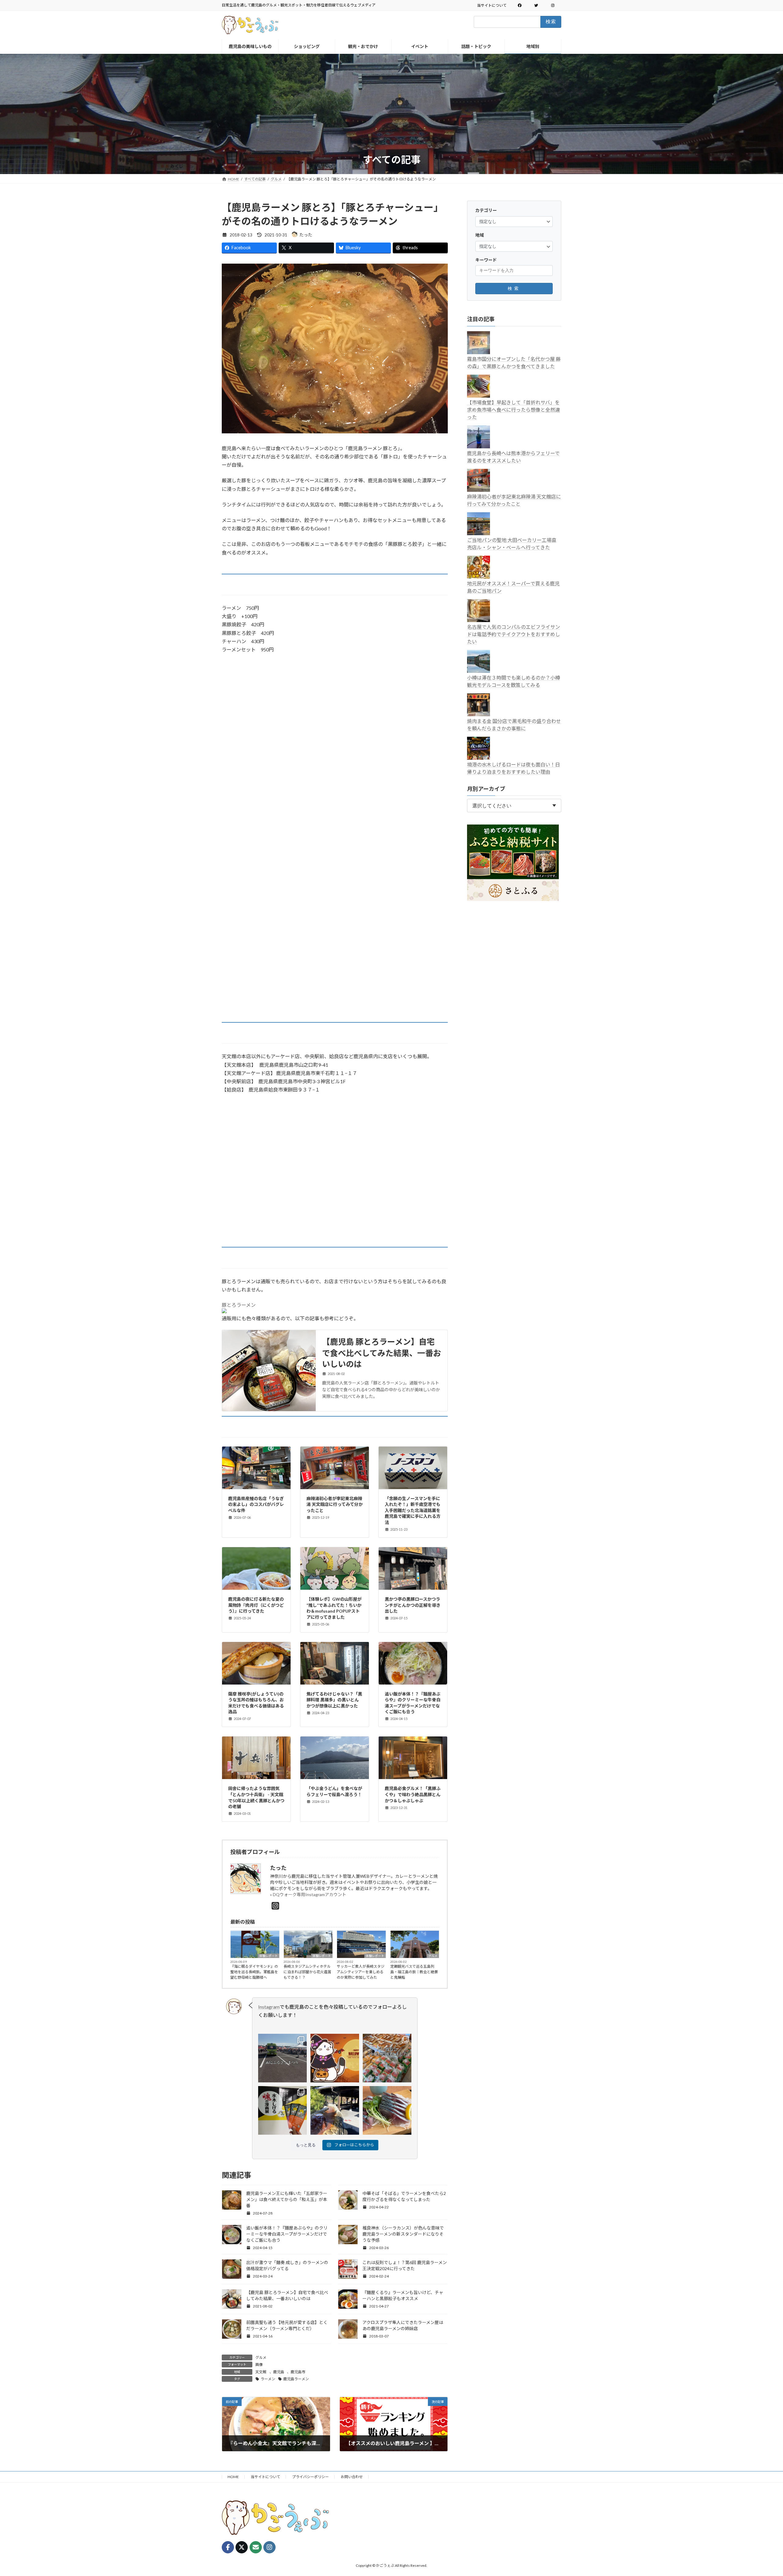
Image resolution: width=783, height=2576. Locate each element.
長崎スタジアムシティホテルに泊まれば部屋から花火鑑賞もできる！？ (307, 1972)
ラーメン (268, 2379)
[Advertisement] (391, 107)
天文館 (261, 2372)
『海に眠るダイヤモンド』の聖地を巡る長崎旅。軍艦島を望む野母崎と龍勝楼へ (254, 1972)
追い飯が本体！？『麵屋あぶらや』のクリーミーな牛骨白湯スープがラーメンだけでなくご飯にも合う (287, 2234)
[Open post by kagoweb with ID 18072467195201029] (282, 2058)
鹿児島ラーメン (296, 2379)
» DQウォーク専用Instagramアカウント (308, 1894)
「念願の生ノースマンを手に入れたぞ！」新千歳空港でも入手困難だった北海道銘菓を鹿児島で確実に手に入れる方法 (413, 1510)
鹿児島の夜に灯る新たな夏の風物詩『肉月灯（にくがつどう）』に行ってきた (256, 1605)
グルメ (433, 1956)
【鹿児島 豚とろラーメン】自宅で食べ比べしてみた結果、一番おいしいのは (382, 1353)
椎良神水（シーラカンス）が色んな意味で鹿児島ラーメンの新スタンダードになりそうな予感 (403, 2234)
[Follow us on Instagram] (269, 2547)
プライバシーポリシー (310, 2477)
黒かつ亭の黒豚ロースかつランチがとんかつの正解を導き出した (413, 1605)
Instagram (269, 2007)
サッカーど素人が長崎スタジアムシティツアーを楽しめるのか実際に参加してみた (361, 1972)
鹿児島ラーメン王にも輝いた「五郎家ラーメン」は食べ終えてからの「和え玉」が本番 (287, 2199)
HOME (233, 2477)
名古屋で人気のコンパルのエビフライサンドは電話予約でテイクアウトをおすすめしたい (514, 634)
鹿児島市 (298, 2372)
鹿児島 (279, 2372)
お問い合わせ (352, 2477)
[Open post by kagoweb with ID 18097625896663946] (387, 2058)
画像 (259, 2365)
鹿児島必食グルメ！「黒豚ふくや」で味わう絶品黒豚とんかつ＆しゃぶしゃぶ (413, 1794)
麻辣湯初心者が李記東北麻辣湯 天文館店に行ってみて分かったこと (335, 1504)
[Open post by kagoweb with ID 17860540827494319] (282, 2110)
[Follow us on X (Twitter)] (242, 2547)
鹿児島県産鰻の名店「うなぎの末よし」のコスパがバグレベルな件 (256, 1504)
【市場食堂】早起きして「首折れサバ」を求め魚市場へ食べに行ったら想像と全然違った (514, 409)
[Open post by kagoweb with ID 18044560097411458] (335, 2058)
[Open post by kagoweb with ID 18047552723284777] (335, 2110)
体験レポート (269, 1956)
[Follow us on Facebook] (228, 2547)
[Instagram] (275, 1906)
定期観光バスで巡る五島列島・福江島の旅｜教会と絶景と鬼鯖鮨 (414, 1972)
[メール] (256, 2547)
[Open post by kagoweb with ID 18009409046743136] (387, 2110)
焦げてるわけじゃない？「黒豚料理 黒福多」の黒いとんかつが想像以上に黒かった (334, 1700)
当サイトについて (492, 5)
